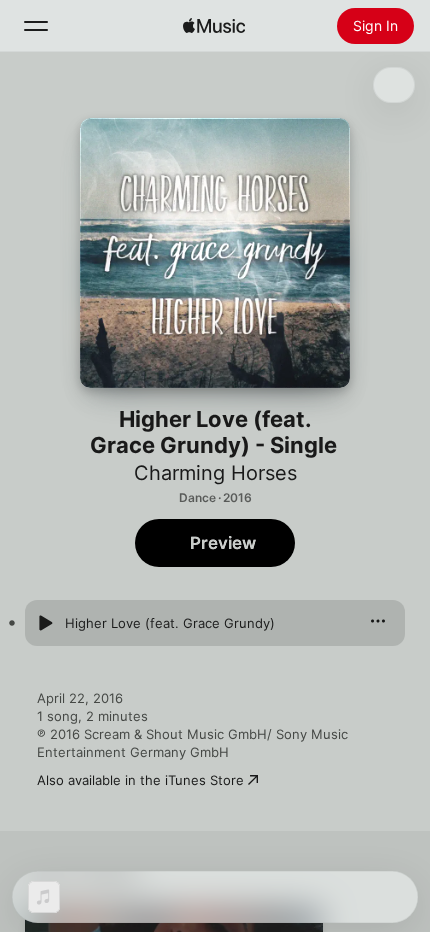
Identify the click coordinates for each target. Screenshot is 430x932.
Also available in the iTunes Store (140, 780)
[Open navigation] (36, 26)
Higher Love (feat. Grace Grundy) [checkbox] (170, 623)
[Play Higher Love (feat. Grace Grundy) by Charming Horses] (45, 623)
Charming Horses (215, 473)
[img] (214, 26)
